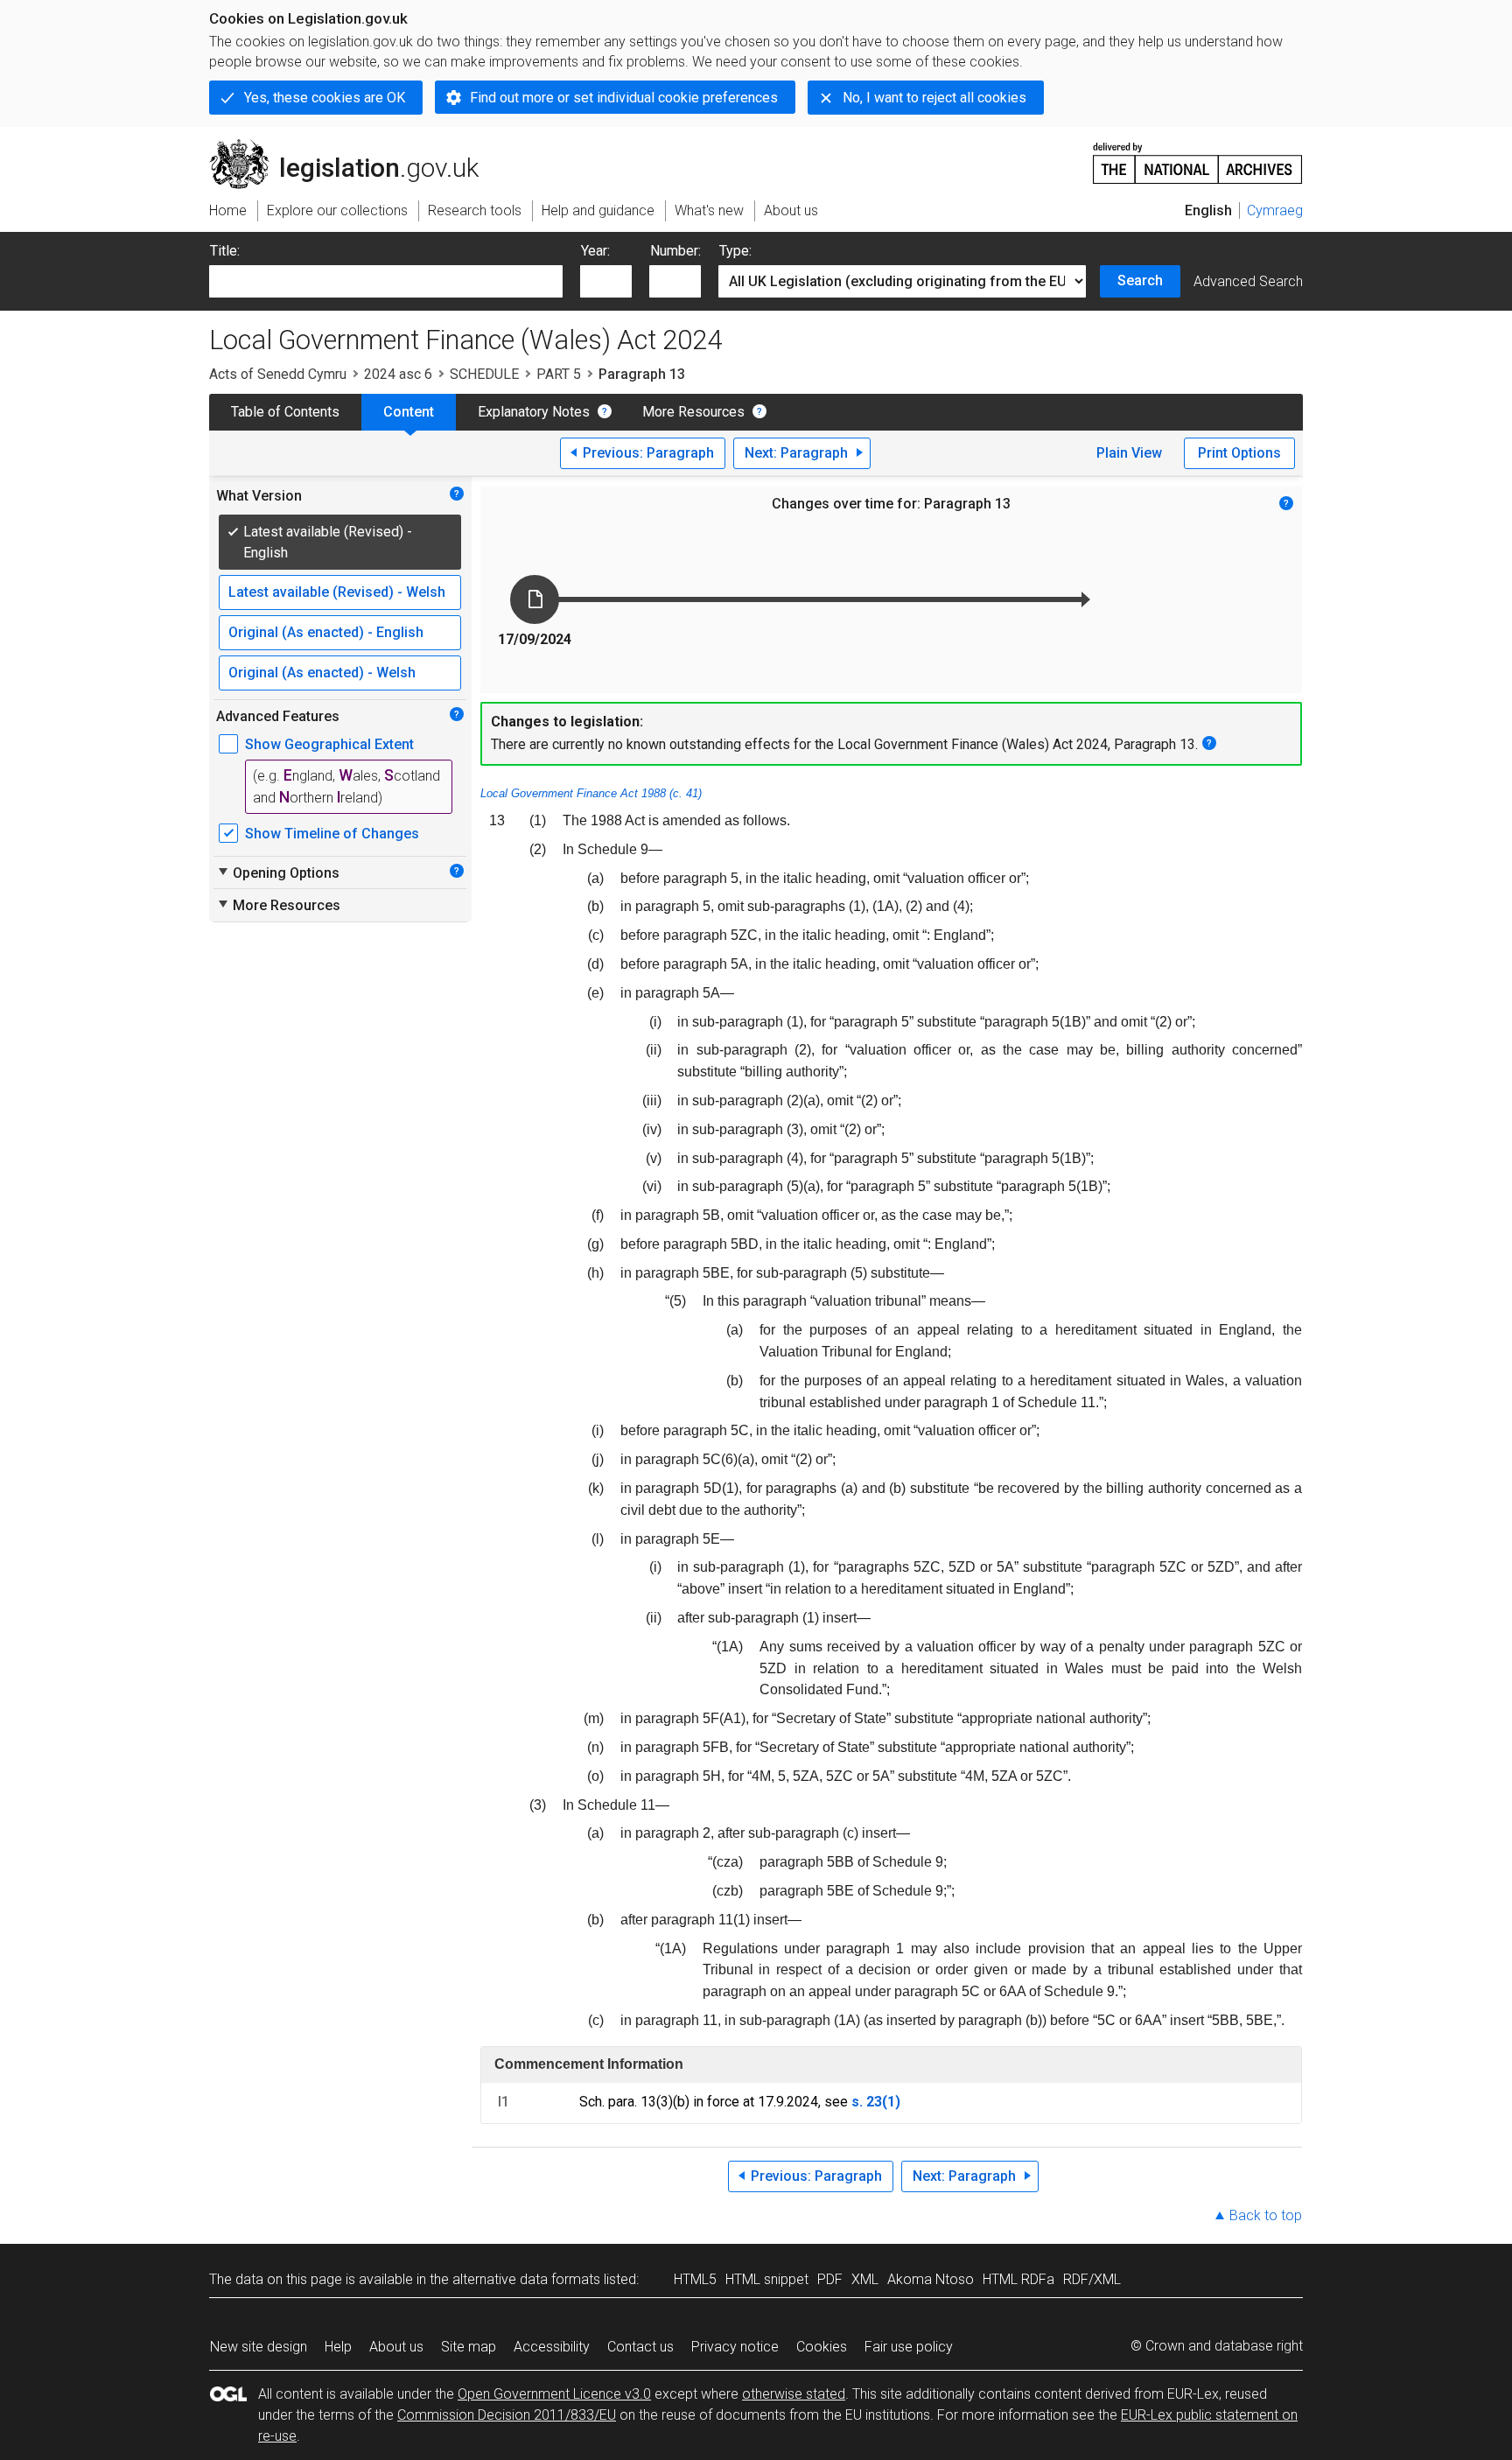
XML (865, 2279)
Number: (675, 251)
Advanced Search (1248, 281)
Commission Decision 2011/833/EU (507, 2415)
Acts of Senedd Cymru (278, 374)
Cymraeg (1275, 210)
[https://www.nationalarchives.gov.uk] (1198, 156)
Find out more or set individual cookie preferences (624, 98)
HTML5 (695, 2279)
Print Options (1239, 453)
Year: (595, 251)
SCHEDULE (484, 374)
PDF (830, 2279)
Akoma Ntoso (931, 2279)
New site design (259, 2347)
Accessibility (552, 2347)
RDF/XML (1092, 2279)
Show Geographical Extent (329, 744)
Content (409, 412)
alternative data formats (526, 2279)
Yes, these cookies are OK (325, 98)
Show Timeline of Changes (332, 834)
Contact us (640, 2347)
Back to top (1266, 2215)
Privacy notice (735, 2347)
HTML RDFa (1018, 2279)
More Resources (693, 412)
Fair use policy (909, 2347)
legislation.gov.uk (354, 146)
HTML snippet (767, 2279)
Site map (469, 2347)
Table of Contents (285, 412)
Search (1140, 280)
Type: (735, 251)
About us (396, 2347)
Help (338, 2347)
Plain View (1129, 453)
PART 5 (559, 374)
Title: (225, 251)
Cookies (822, 2347)
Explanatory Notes (534, 412)
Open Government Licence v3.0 (554, 2394)
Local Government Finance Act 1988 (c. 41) (591, 793)
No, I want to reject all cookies (934, 98)
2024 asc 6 (398, 374)
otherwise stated (794, 2394)
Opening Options (278, 873)
